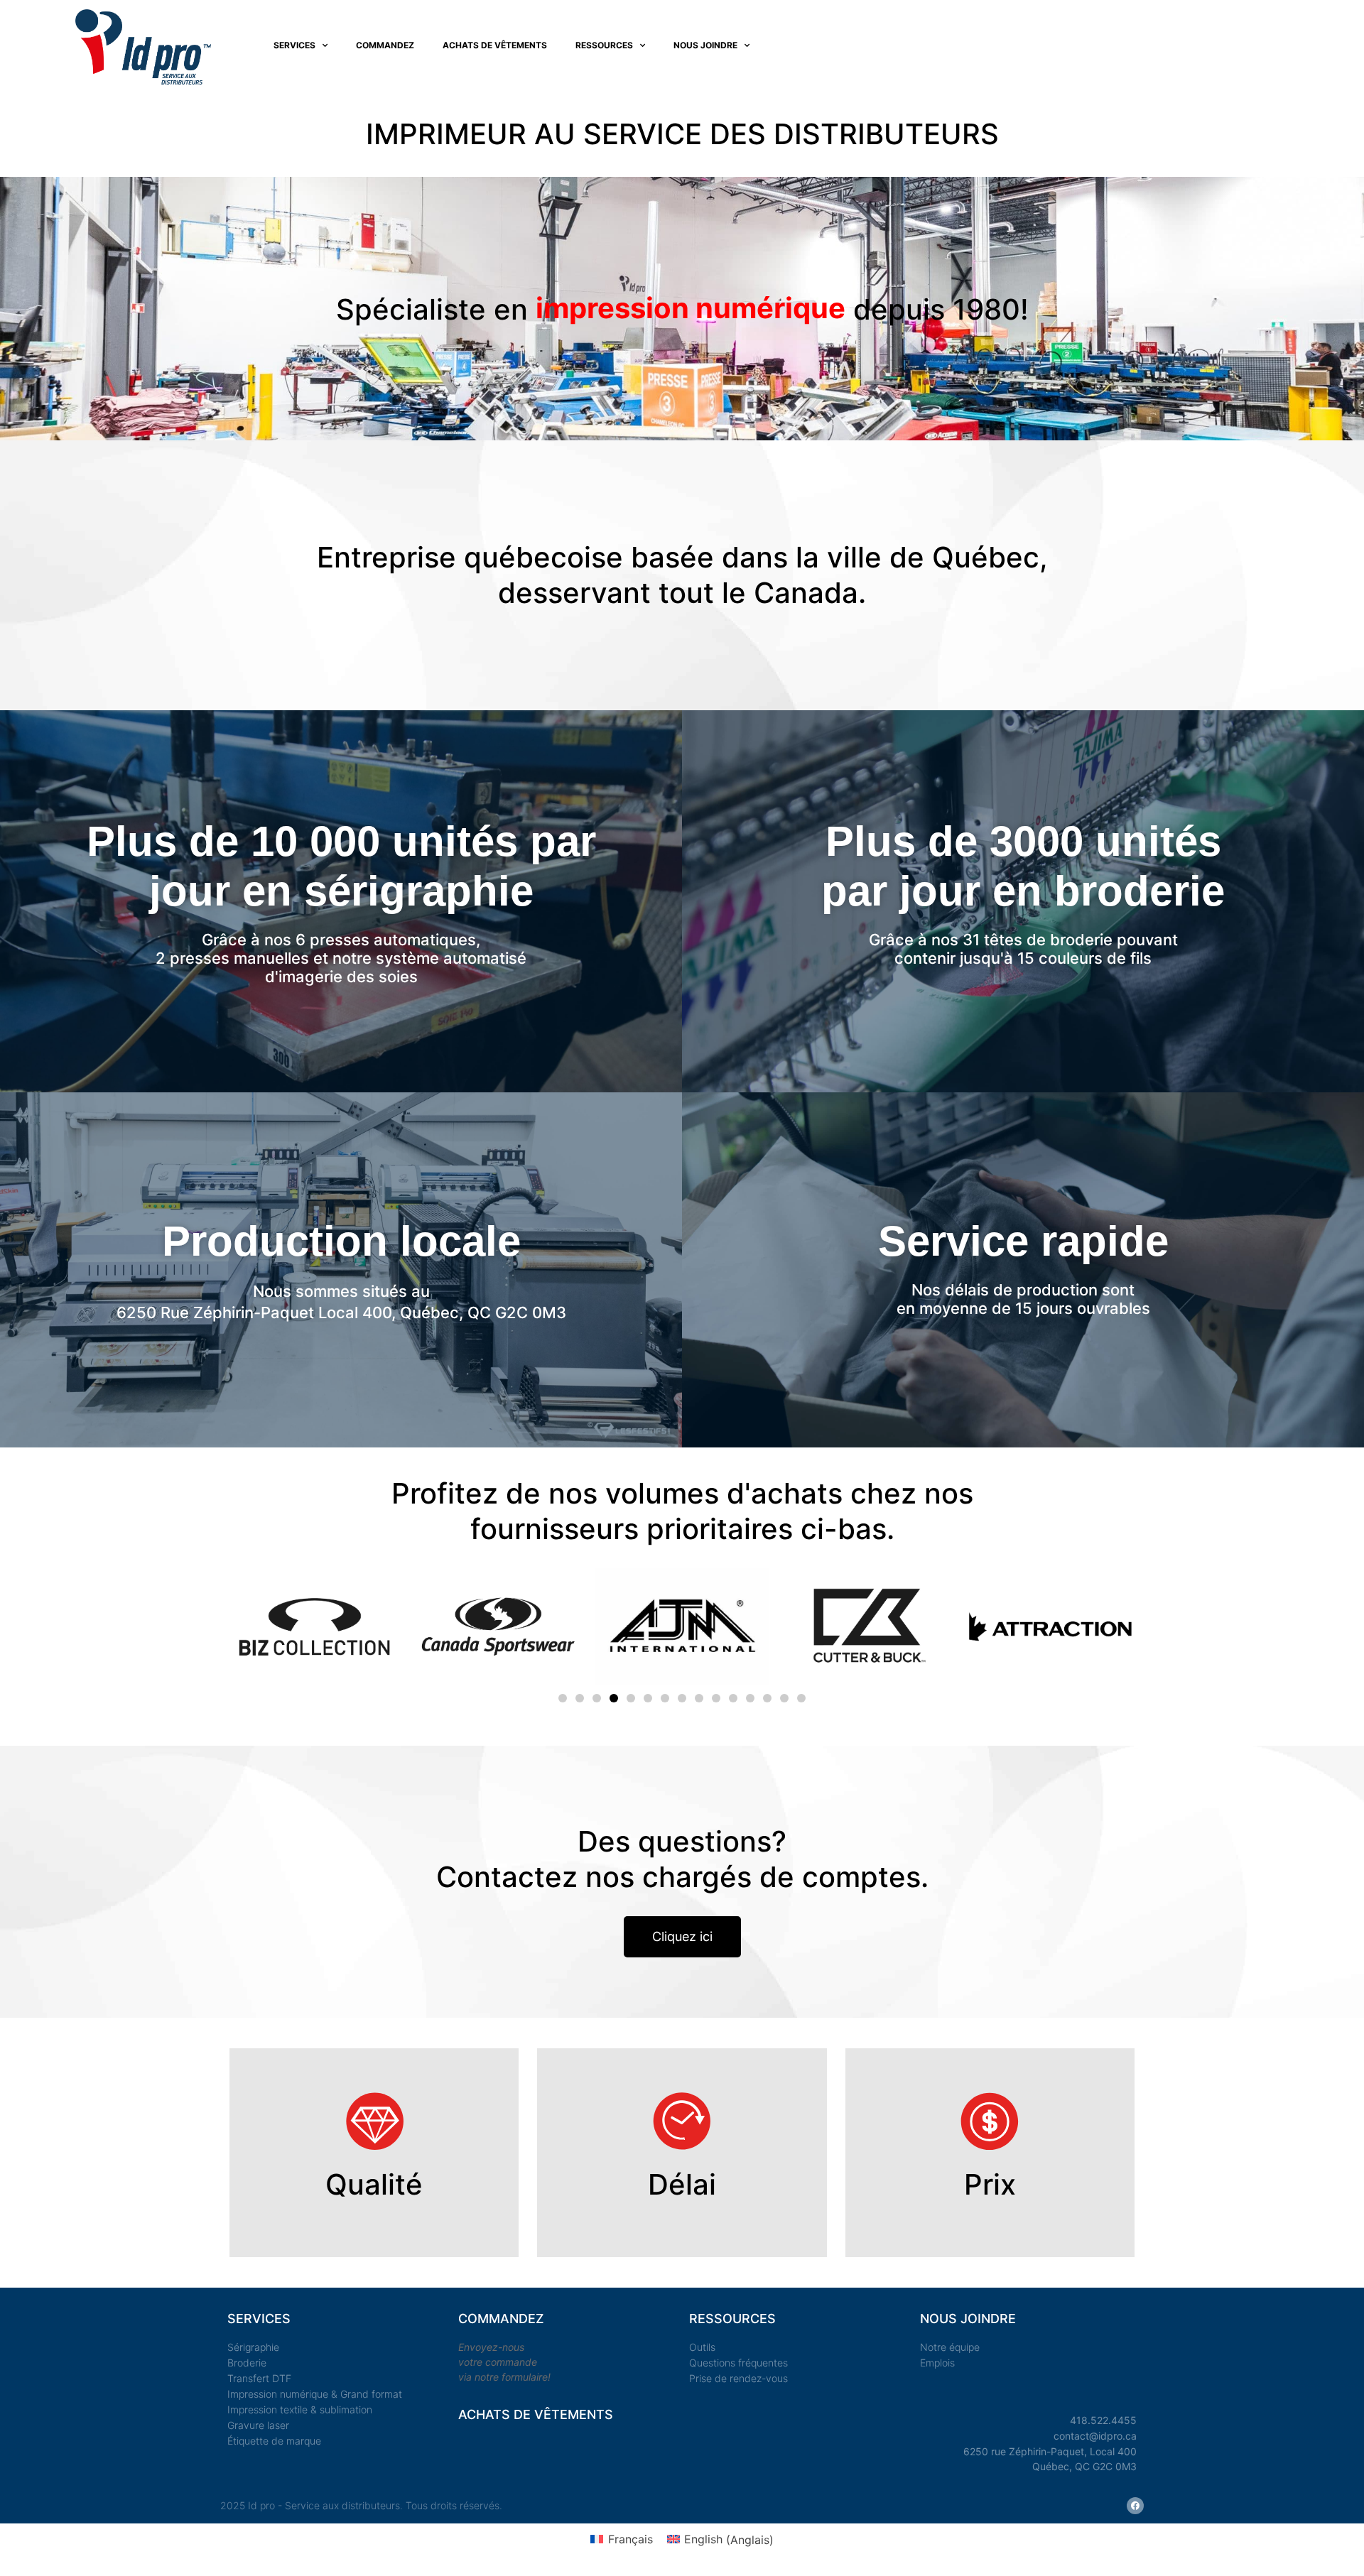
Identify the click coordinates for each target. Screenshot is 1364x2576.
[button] (563, 1698)
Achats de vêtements (495, 45)
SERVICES (294, 45)
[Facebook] (1135, 2506)
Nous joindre (705, 45)
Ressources (604, 45)
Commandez (385, 45)
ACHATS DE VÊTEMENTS (536, 2414)
